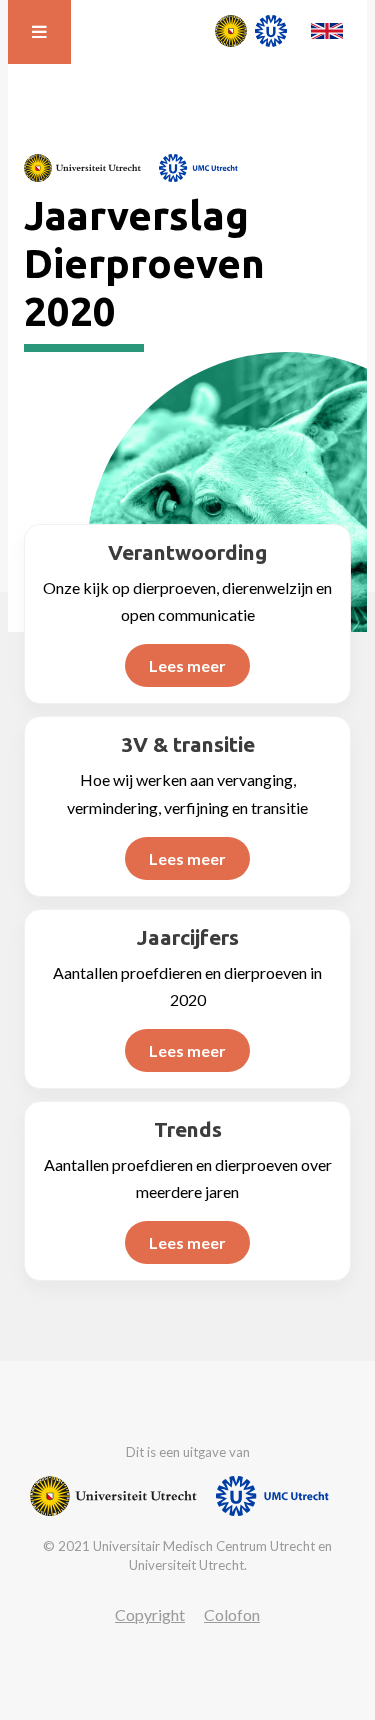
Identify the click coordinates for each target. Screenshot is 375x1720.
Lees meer (187, 665)
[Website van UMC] (198, 168)
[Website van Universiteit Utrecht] (82, 168)
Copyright (150, 1614)
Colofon (232, 1614)
